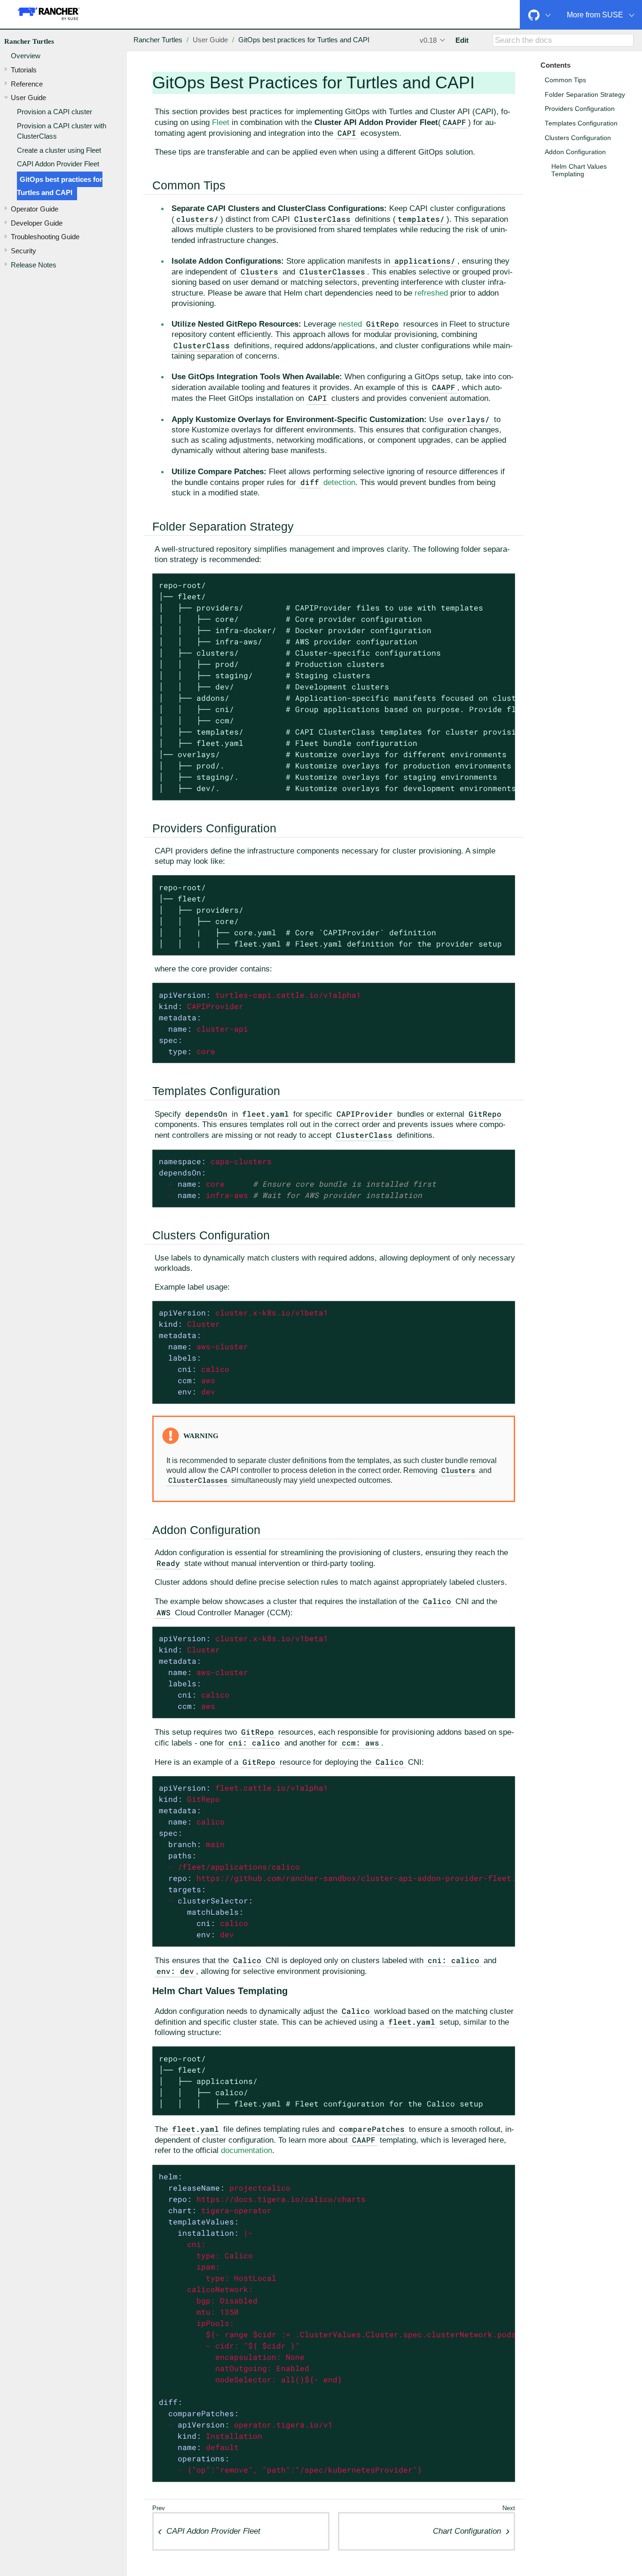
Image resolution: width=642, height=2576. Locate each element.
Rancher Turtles (29, 41)
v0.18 (428, 40)
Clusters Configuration (578, 138)
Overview (26, 56)
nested (350, 324)
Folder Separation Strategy (585, 95)
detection (328, 482)
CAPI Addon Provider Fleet (58, 164)
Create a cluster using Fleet (59, 150)
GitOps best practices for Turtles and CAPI (60, 186)
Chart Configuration (467, 2531)
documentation (247, 2150)
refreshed (431, 293)
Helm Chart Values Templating (579, 170)
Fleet (221, 122)
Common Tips (565, 80)
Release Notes (34, 265)
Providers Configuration (580, 109)
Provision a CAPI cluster (55, 112)
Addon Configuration (575, 152)
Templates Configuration (581, 123)
